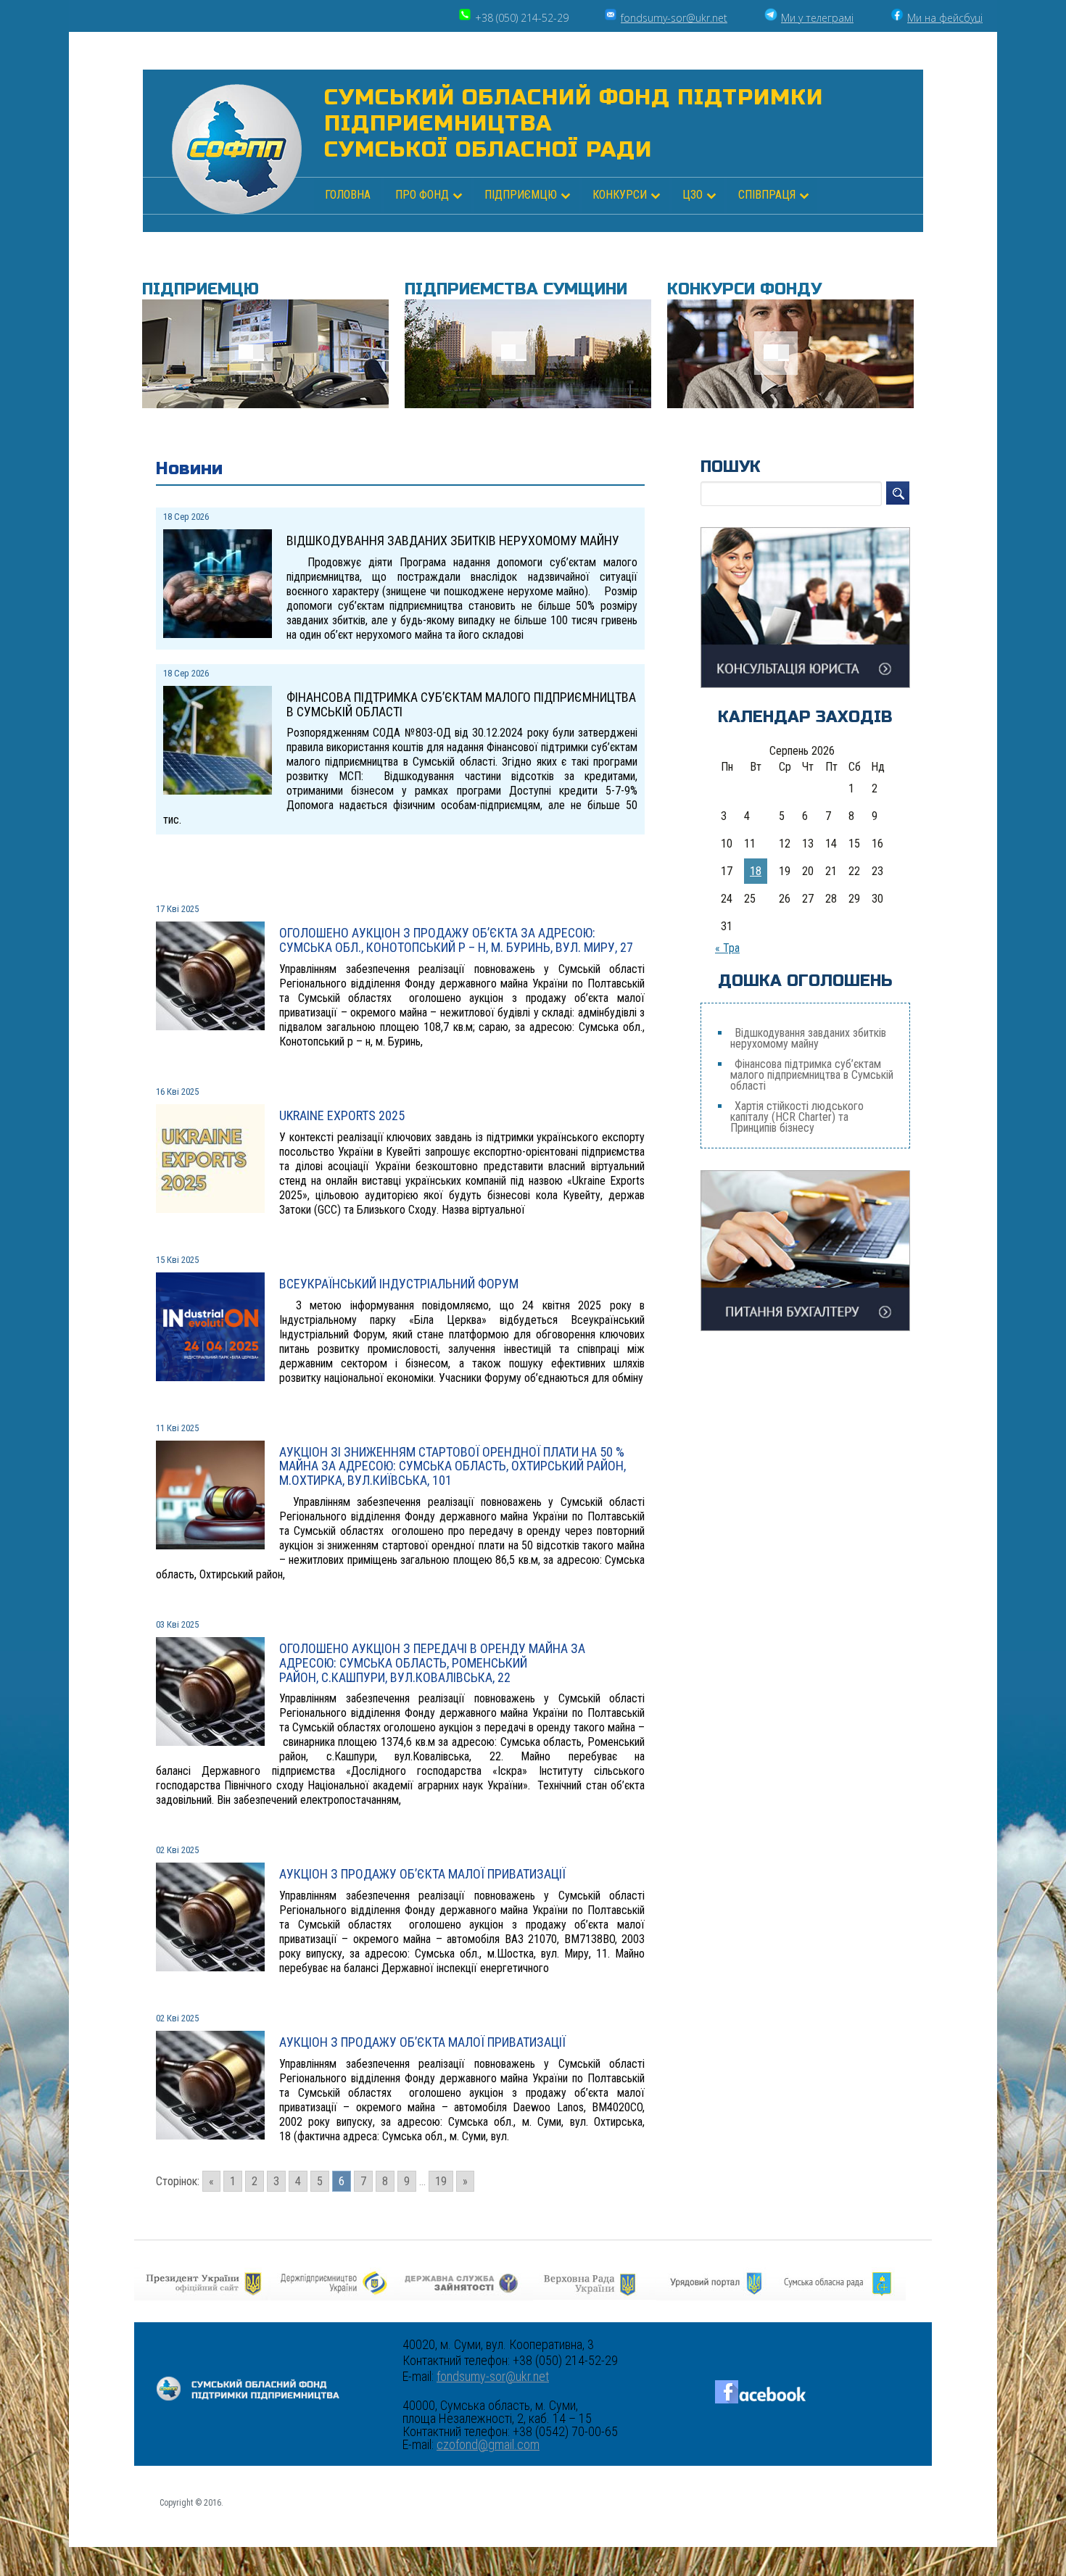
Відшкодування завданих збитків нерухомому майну (808, 1038)
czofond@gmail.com (488, 2445)
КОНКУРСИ (620, 195)
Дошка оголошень (805, 981)
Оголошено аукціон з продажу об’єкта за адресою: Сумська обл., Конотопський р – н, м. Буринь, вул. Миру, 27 (456, 940)
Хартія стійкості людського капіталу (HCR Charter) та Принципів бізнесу (797, 1117)
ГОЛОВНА (348, 195)
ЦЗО (693, 195)
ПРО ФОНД (422, 195)
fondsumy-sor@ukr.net (674, 18)
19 (441, 2181)
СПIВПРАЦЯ (767, 195)
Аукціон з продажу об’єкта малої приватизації (422, 1874)
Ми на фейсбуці (945, 18)
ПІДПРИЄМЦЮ (521, 195)
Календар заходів (805, 717)
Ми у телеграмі (817, 18)
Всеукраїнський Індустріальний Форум (399, 1284)
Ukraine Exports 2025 (342, 1115)
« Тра (727, 948)
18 (756, 871)
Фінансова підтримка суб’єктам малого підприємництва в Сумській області (812, 1075)
